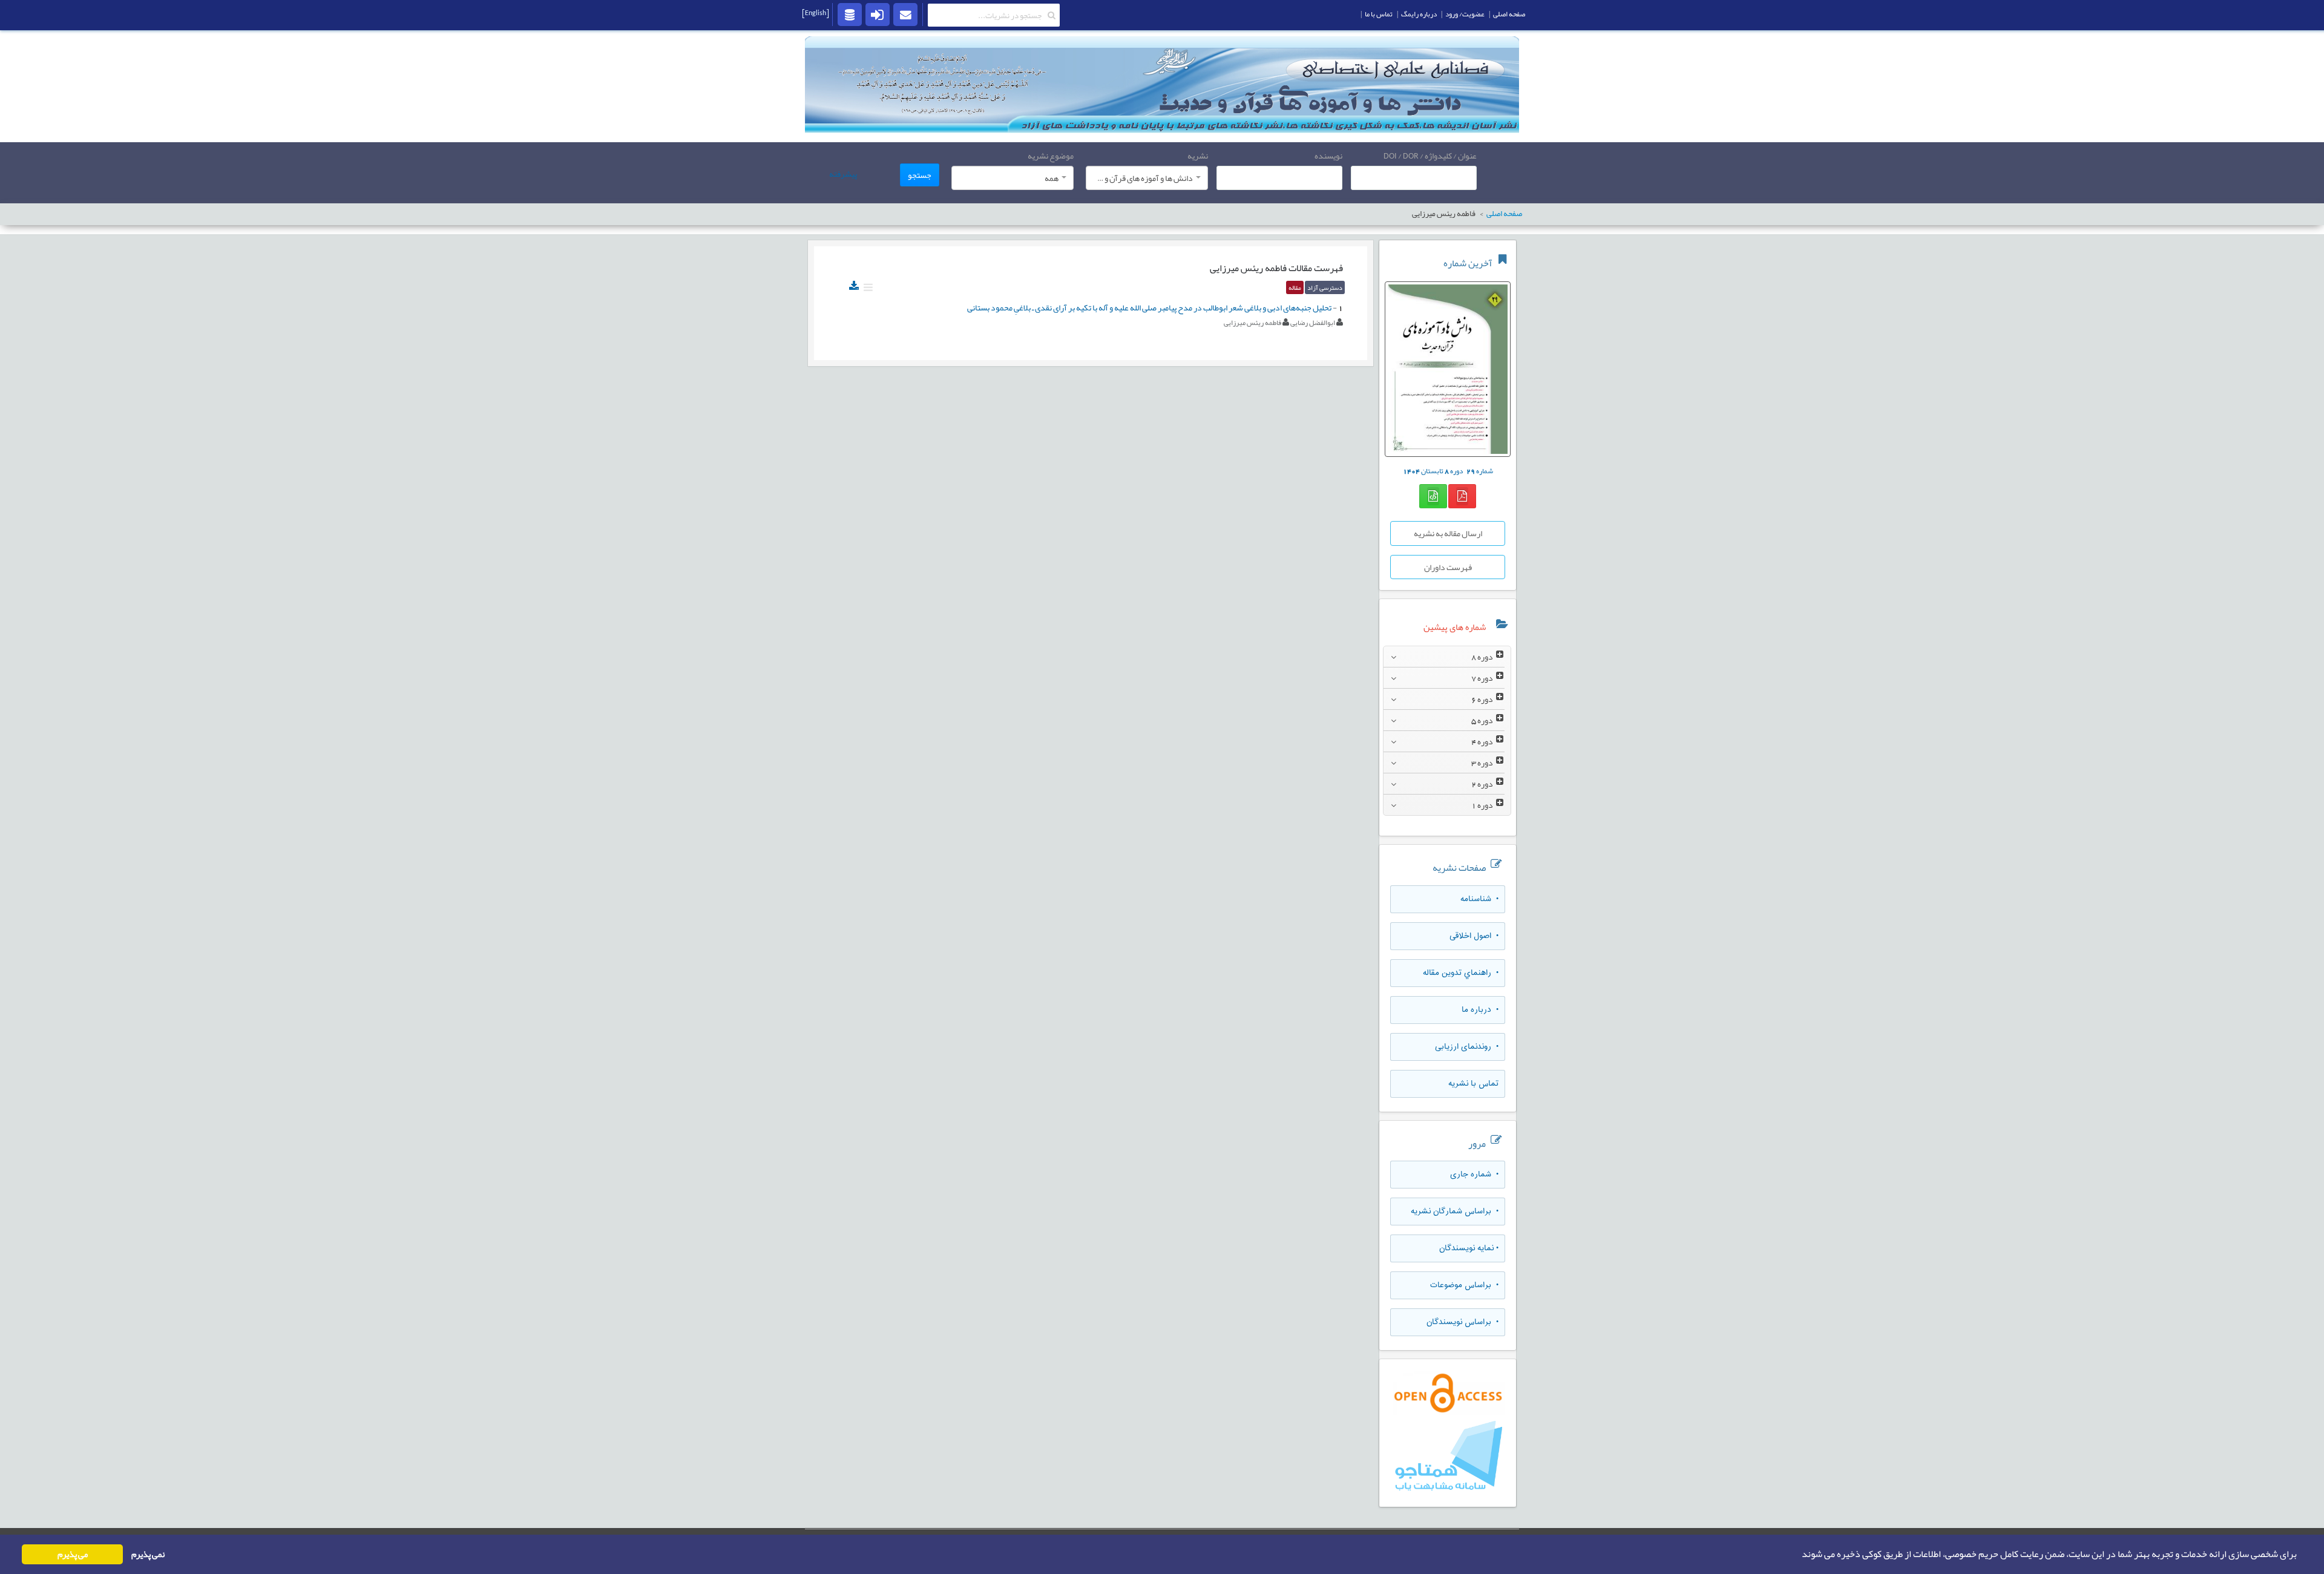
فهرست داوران (1448, 567)
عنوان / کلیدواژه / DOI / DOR (1430, 156)
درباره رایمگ (1419, 14)
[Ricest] (850, 14)
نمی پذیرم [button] (148, 1554)
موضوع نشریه (1051, 156)
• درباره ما (1480, 1010)
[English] (816, 13)
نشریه (1198, 156)
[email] (905, 14)
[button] (1798, 1555)
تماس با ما (1379, 14)
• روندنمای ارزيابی (1467, 1047)
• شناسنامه (1479, 899)
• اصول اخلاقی (1474, 936)
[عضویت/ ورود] (878, 14)
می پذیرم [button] (73, 1554)
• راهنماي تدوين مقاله (1461, 973)
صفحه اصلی (1509, 14)
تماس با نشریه (1473, 1084)
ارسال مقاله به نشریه (1448, 533)
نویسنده (1328, 156)
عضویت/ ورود (1465, 14)
